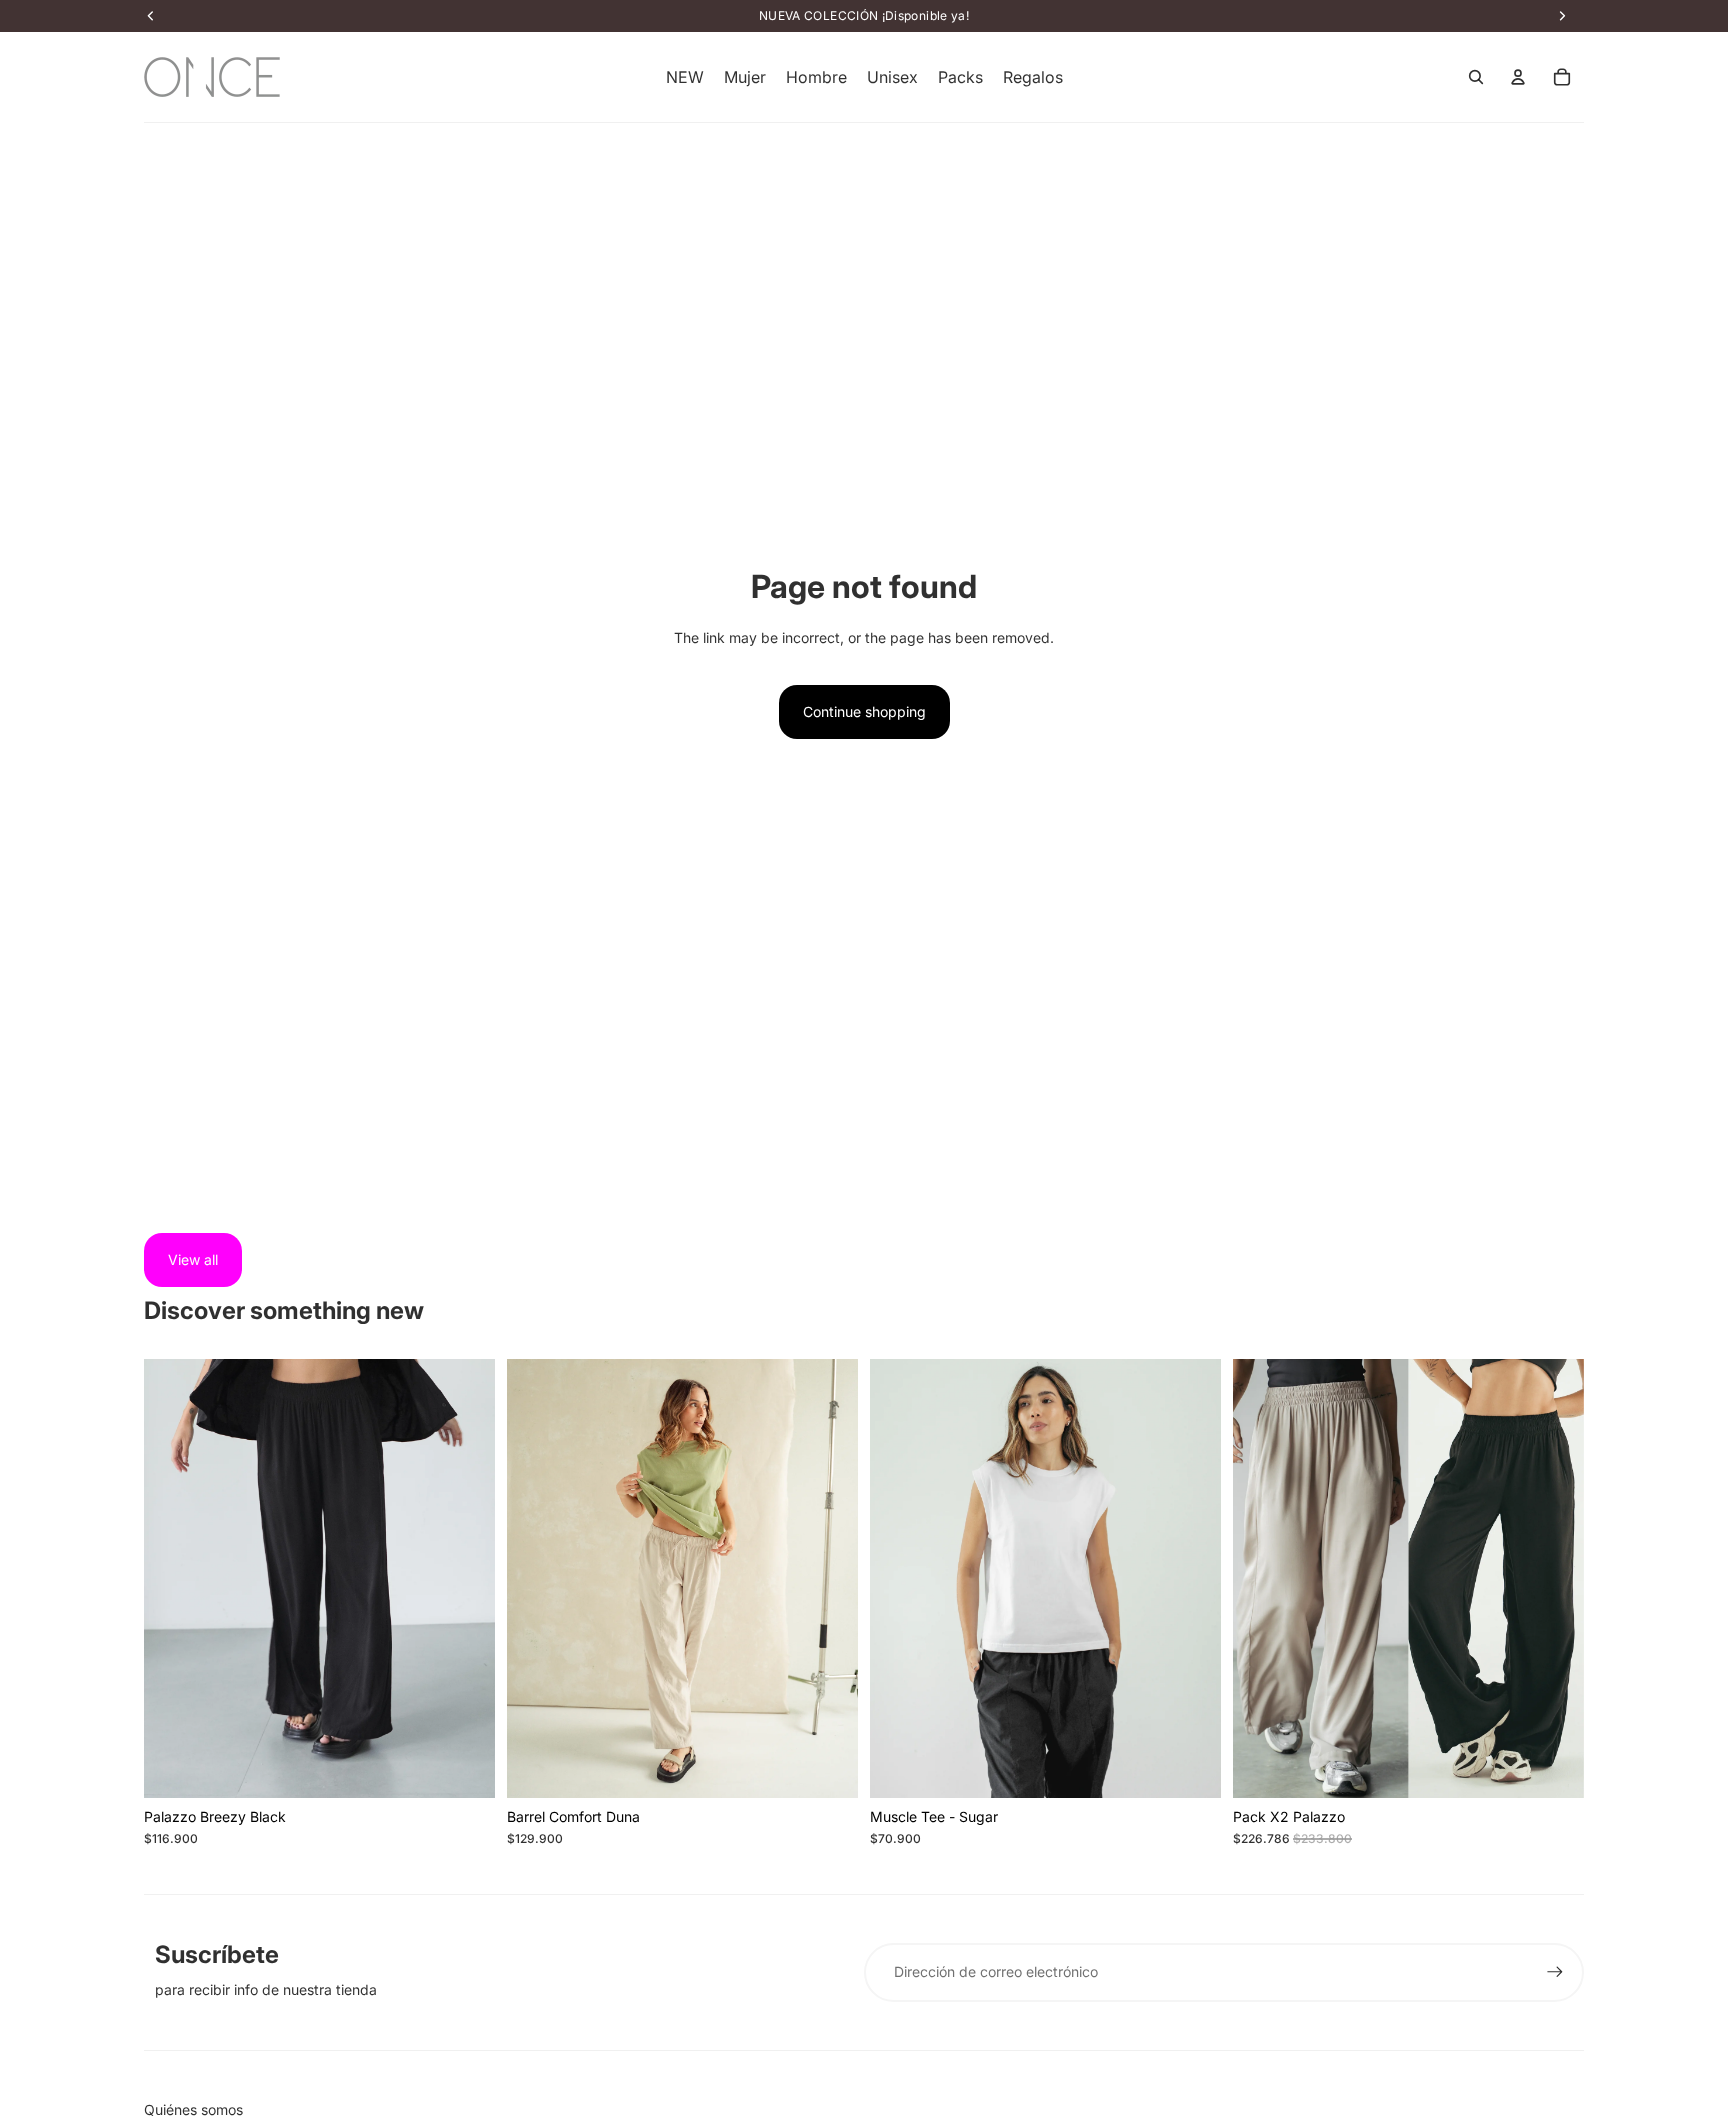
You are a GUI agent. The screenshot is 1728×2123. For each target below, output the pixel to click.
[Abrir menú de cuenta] (1518, 77)
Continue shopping (864, 711)
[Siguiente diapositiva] (465, 1578)
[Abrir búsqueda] (1476, 77)
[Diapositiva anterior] (174, 1578)
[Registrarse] (1555, 1972)
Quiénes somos (193, 2109)
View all (193, 1259)
